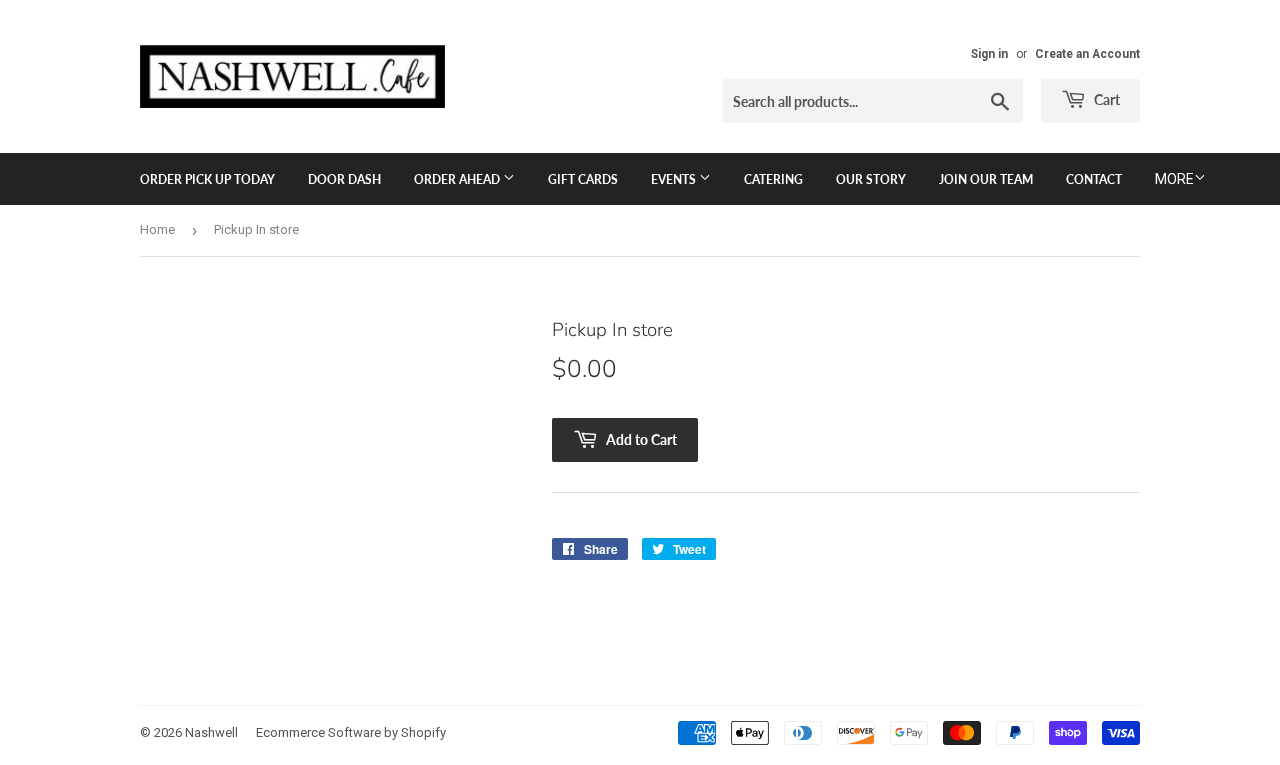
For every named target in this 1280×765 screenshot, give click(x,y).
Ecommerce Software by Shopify (351, 732)
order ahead (458, 179)
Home (157, 229)
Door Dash (344, 179)
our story (871, 179)
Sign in (989, 54)
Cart (1105, 99)
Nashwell (211, 732)
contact (1094, 179)
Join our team (986, 179)
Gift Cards (583, 179)
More (1174, 179)
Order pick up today (207, 179)
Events (675, 179)
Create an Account (1087, 54)
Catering (773, 179)
